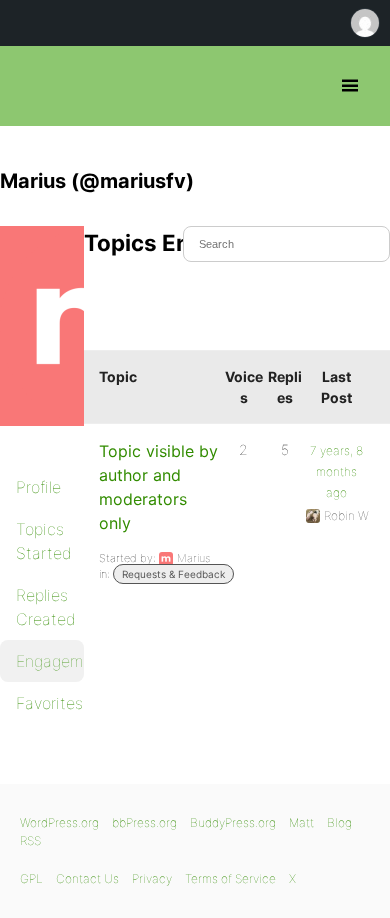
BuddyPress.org (233, 822)
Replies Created (46, 607)
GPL (31, 878)
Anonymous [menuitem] (364, 23)
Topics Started (44, 541)
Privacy (152, 878)
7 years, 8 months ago (336, 471)
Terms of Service (230, 878)
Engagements (50, 661)
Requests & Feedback (173, 574)
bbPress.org (32, 86)
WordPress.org (59, 822)
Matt (301, 822)
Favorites (49, 703)
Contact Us (87, 878)
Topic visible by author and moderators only (158, 487)
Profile (38, 487)
